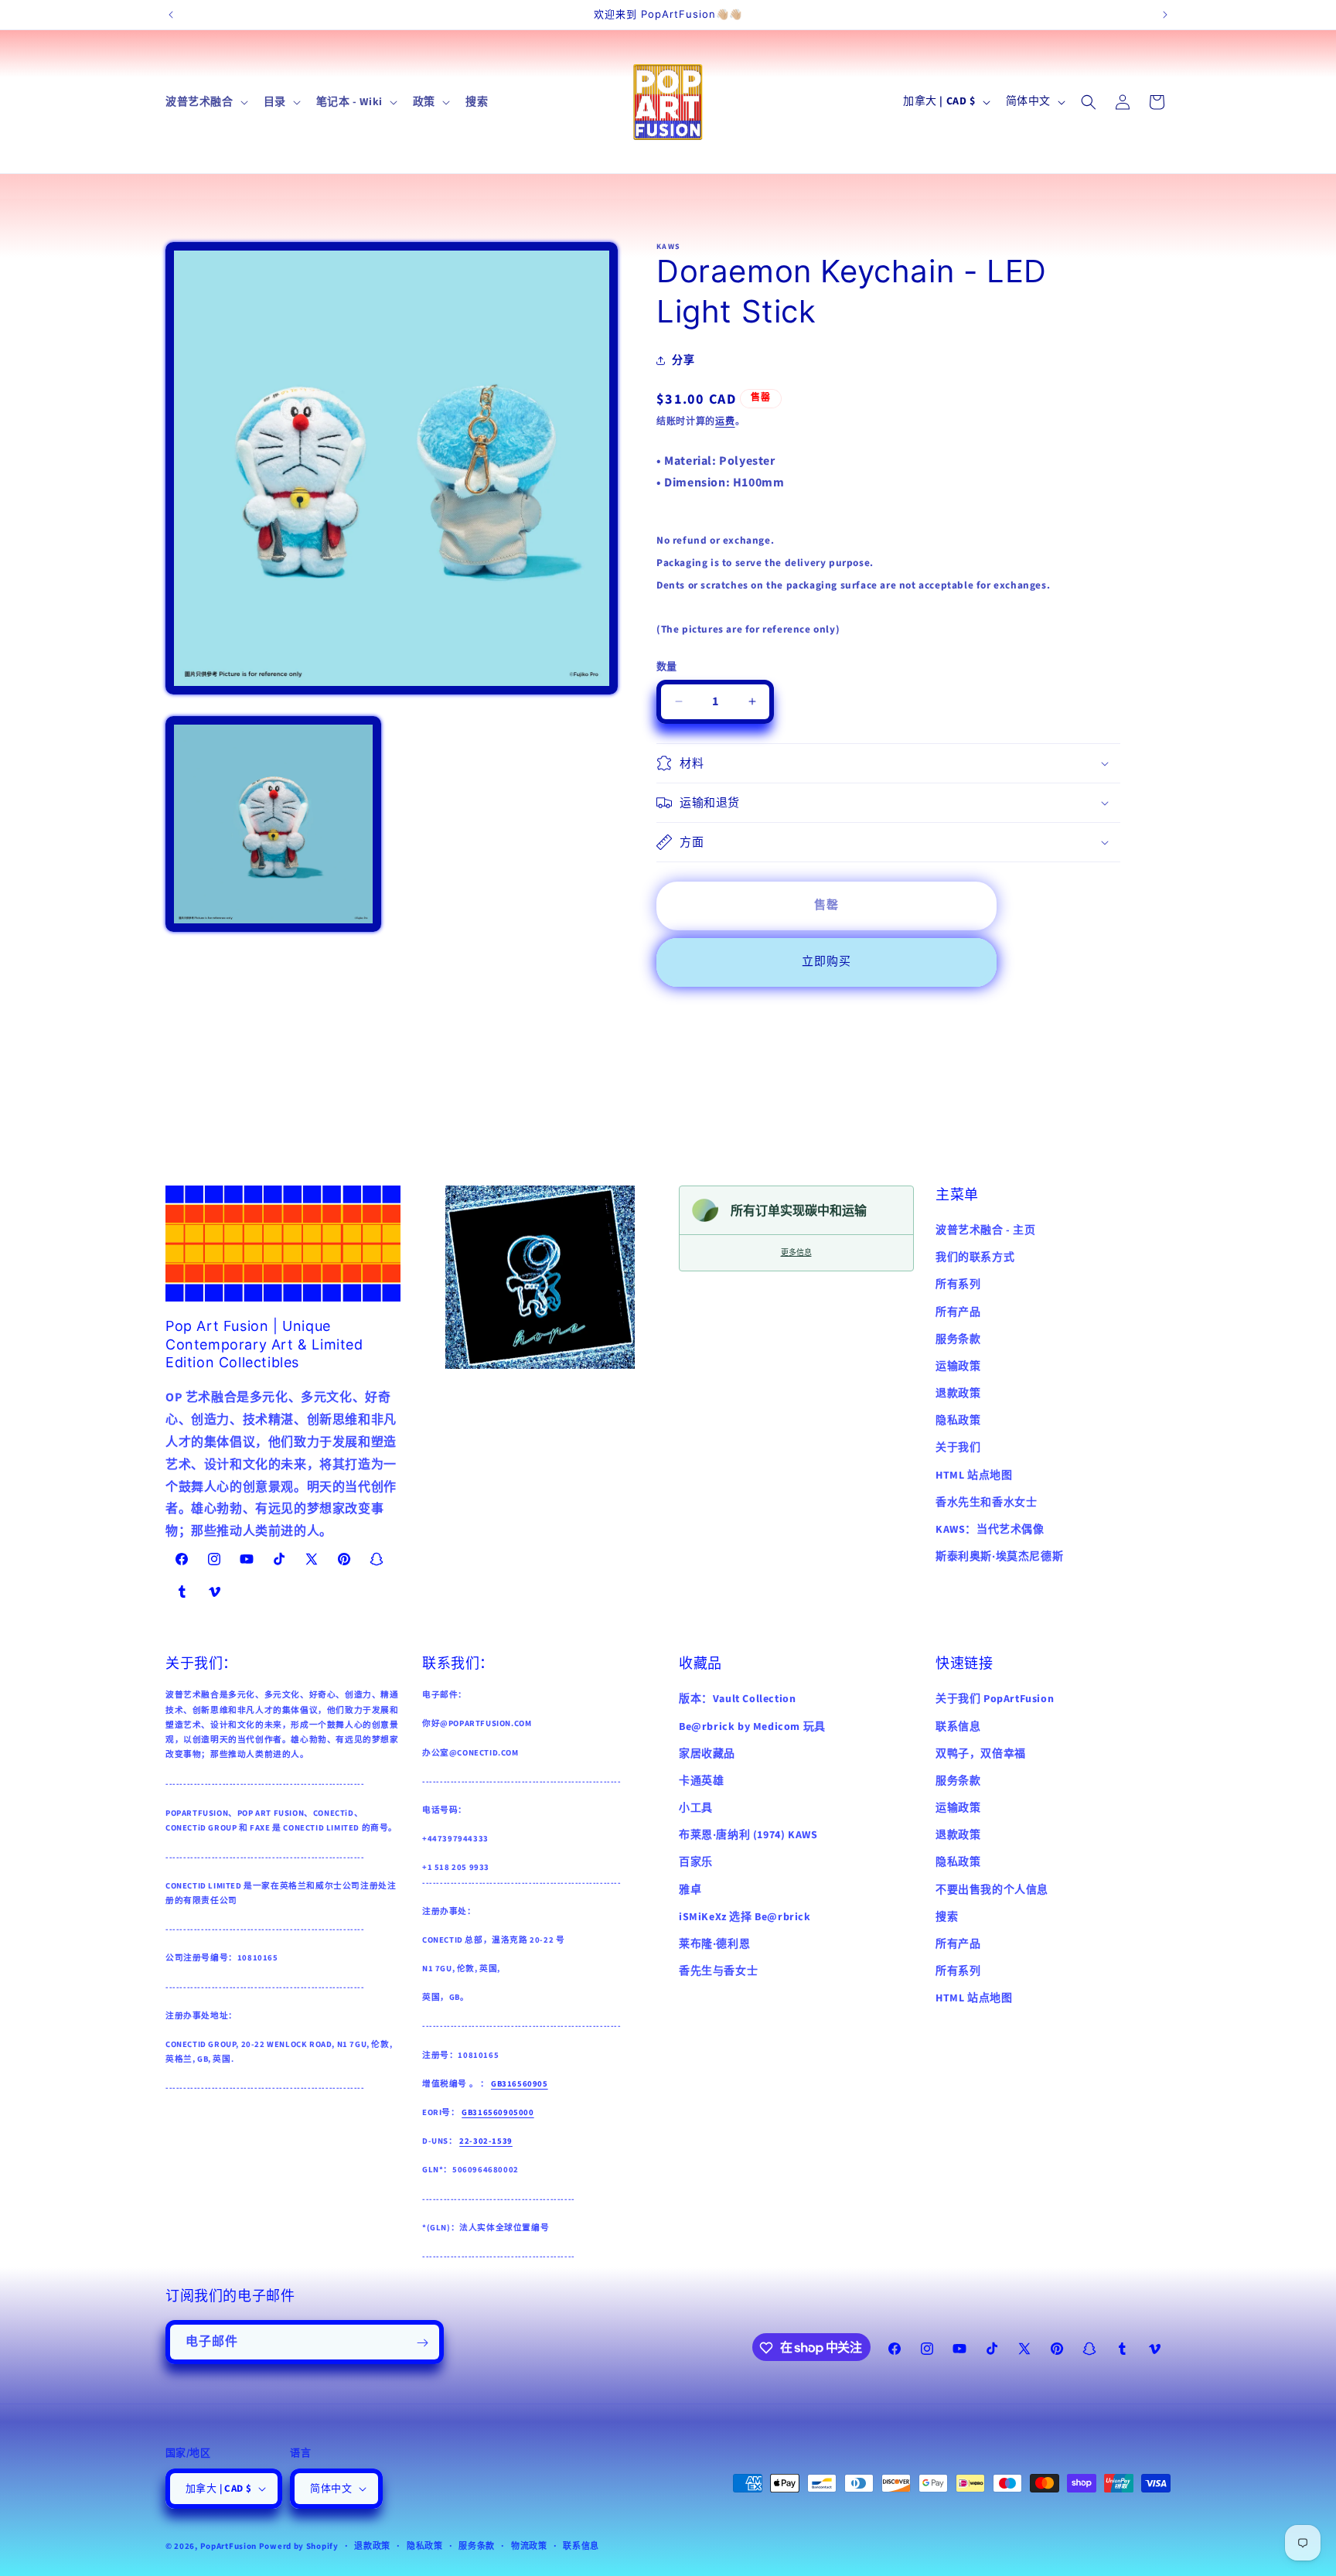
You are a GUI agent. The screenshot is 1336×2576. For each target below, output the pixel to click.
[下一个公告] (1165, 15)
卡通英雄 (701, 1781)
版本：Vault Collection (737, 1699)
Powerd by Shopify (299, 2546)
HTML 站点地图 (974, 1476)
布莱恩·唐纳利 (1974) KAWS (748, 1835)
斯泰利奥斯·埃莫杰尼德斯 (999, 1557)
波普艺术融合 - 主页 (986, 1230)
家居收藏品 (707, 1754)
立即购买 (826, 962)
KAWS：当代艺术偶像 (990, 1530)
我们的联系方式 (975, 1257)
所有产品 (958, 1312)
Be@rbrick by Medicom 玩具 (752, 1727)
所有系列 (958, 1285)
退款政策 (958, 1394)
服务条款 (958, 1339)
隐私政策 (958, 1421)
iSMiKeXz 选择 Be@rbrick (745, 1917)
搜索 (947, 1917)
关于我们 (958, 1448)
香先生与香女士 (718, 1971)
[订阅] (422, 2343)
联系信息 (958, 1727)
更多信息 (796, 1252)
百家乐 (696, 1862)
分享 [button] (683, 360)
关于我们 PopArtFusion (995, 1699)
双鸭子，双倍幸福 (981, 1754)
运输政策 (958, 1366)
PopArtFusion (228, 2546)
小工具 (696, 1808)
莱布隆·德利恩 (714, 1944)
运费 (725, 422)
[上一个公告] (171, 15)
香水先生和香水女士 (986, 1503)
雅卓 (690, 1890)
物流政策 (529, 2546)
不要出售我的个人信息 (992, 1890)
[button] (205, 102)
